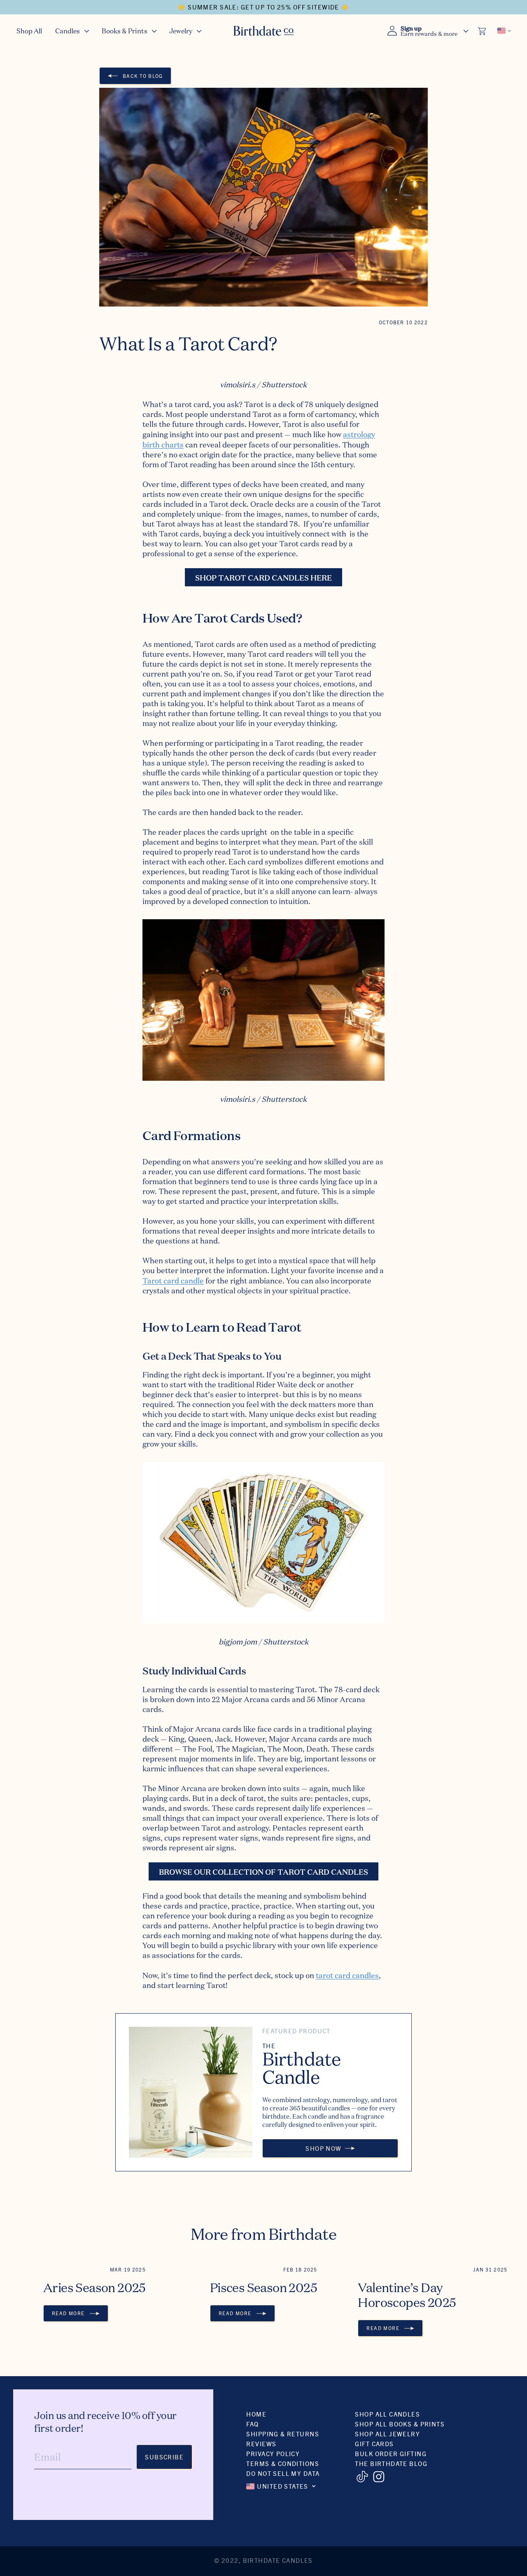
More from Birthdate (264, 2234)
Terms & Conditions (283, 2463)
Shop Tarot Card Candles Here (263, 577)
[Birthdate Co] (264, 31)
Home (256, 2414)
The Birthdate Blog (391, 2463)
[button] (72, 31)
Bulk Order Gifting (391, 2453)
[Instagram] (379, 2477)
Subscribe (164, 2457)
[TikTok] (362, 2477)
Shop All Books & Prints (400, 2424)
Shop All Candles (387, 2414)
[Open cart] (483, 31)
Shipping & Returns (283, 2434)
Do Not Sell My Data (283, 2473)
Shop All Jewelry (387, 2434)
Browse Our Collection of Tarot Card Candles (263, 1871)
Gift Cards (374, 2444)
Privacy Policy (273, 2453)
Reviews (261, 2444)
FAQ (252, 2424)
